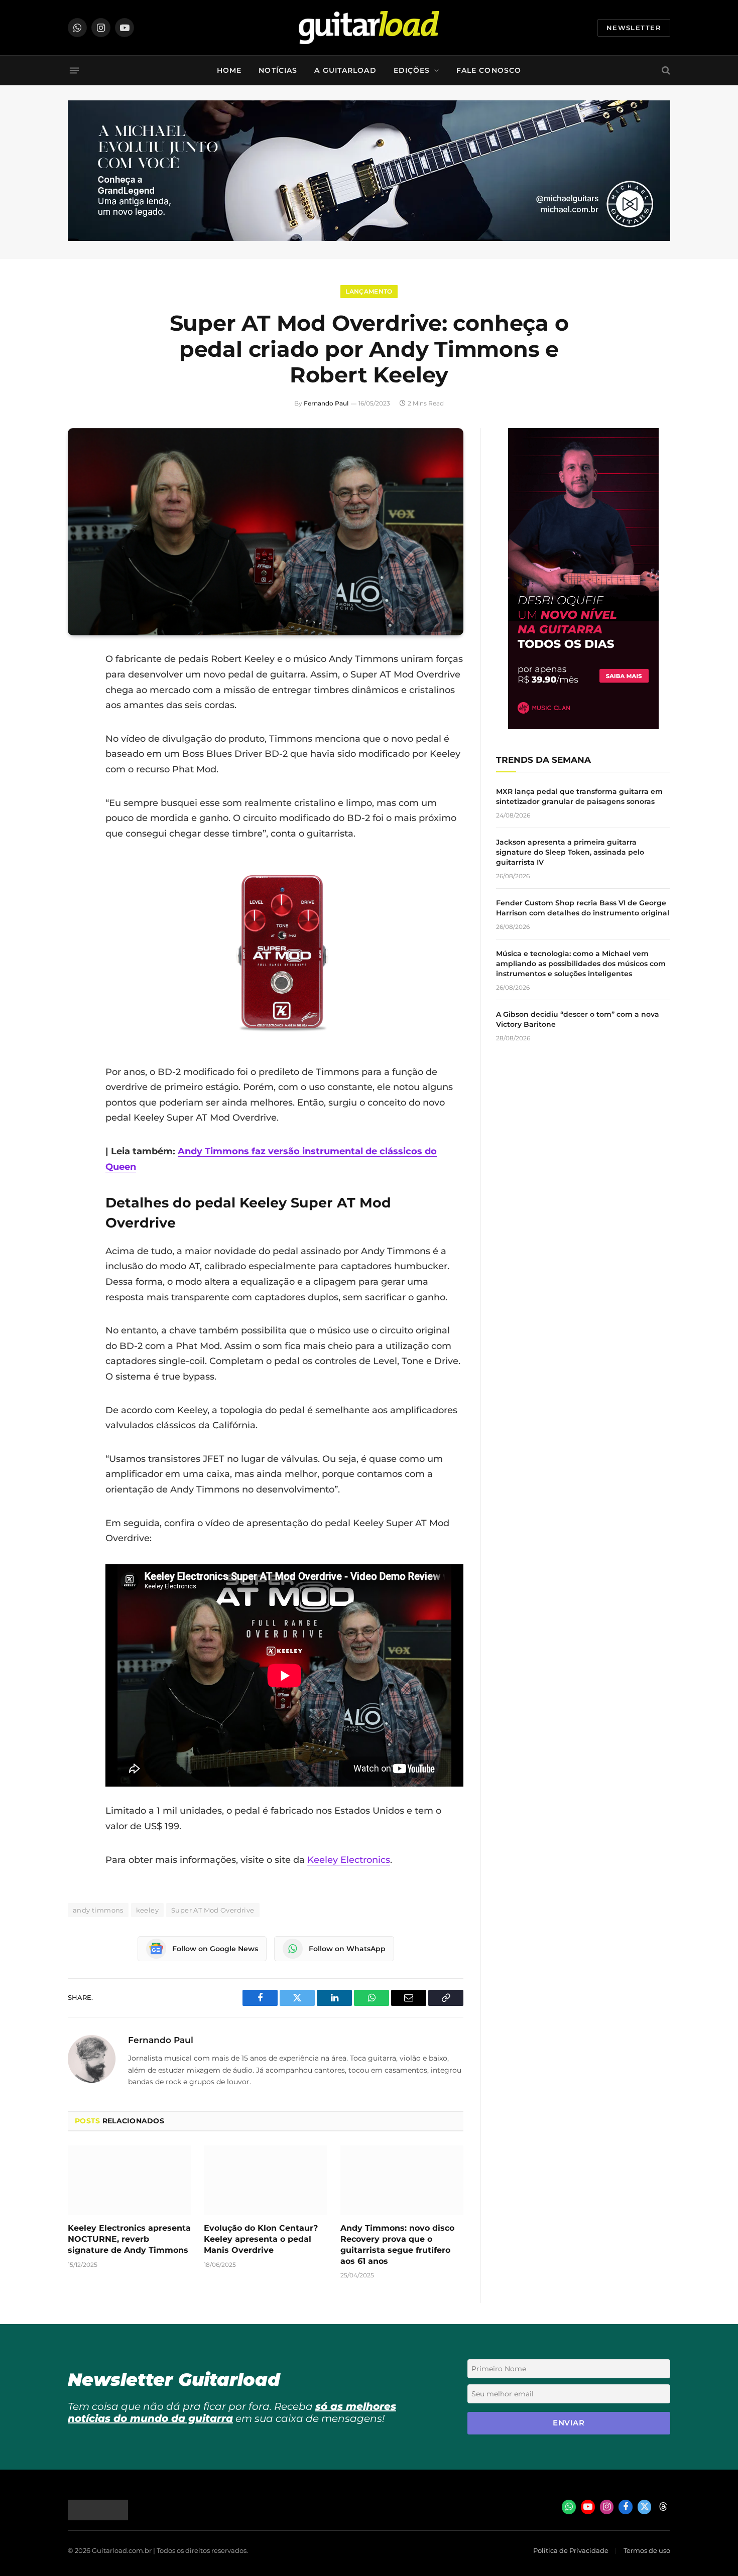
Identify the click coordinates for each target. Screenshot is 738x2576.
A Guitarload (345, 70)
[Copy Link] (78, 787)
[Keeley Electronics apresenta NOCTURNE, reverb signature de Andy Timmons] (129, 2180)
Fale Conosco (489, 70)
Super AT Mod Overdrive (213, 1910)
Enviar (569, 2423)
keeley (147, 1910)
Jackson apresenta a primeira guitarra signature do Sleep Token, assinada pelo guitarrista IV (570, 852)
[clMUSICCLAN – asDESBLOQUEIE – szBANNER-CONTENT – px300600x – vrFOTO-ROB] (583, 726)
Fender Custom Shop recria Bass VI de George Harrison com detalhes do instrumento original (583, 908)
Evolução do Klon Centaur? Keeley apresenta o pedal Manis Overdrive (261, 2239)
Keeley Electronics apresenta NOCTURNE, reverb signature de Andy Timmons (129, 2239)
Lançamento (369, 291)
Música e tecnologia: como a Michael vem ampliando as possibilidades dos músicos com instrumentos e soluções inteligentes (581, 964)
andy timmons (98, 1910)
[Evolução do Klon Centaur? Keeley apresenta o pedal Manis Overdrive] (265, 2180)
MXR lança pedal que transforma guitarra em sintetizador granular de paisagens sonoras (579, 796)
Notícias (278, 70)
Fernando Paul (326, 403)
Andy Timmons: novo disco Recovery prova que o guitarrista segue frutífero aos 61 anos (397, 2244)
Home (229, 70)
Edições (412, 70)
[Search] (665, 71)
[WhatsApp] (78, 762)
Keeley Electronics (349, 1860)
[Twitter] (78, 711)
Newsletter (634, 28)
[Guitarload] (369, 28)
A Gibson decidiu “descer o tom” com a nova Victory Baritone (578, 1019)
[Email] (78, 736)
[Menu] (74, 70)
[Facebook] (78, 685)
